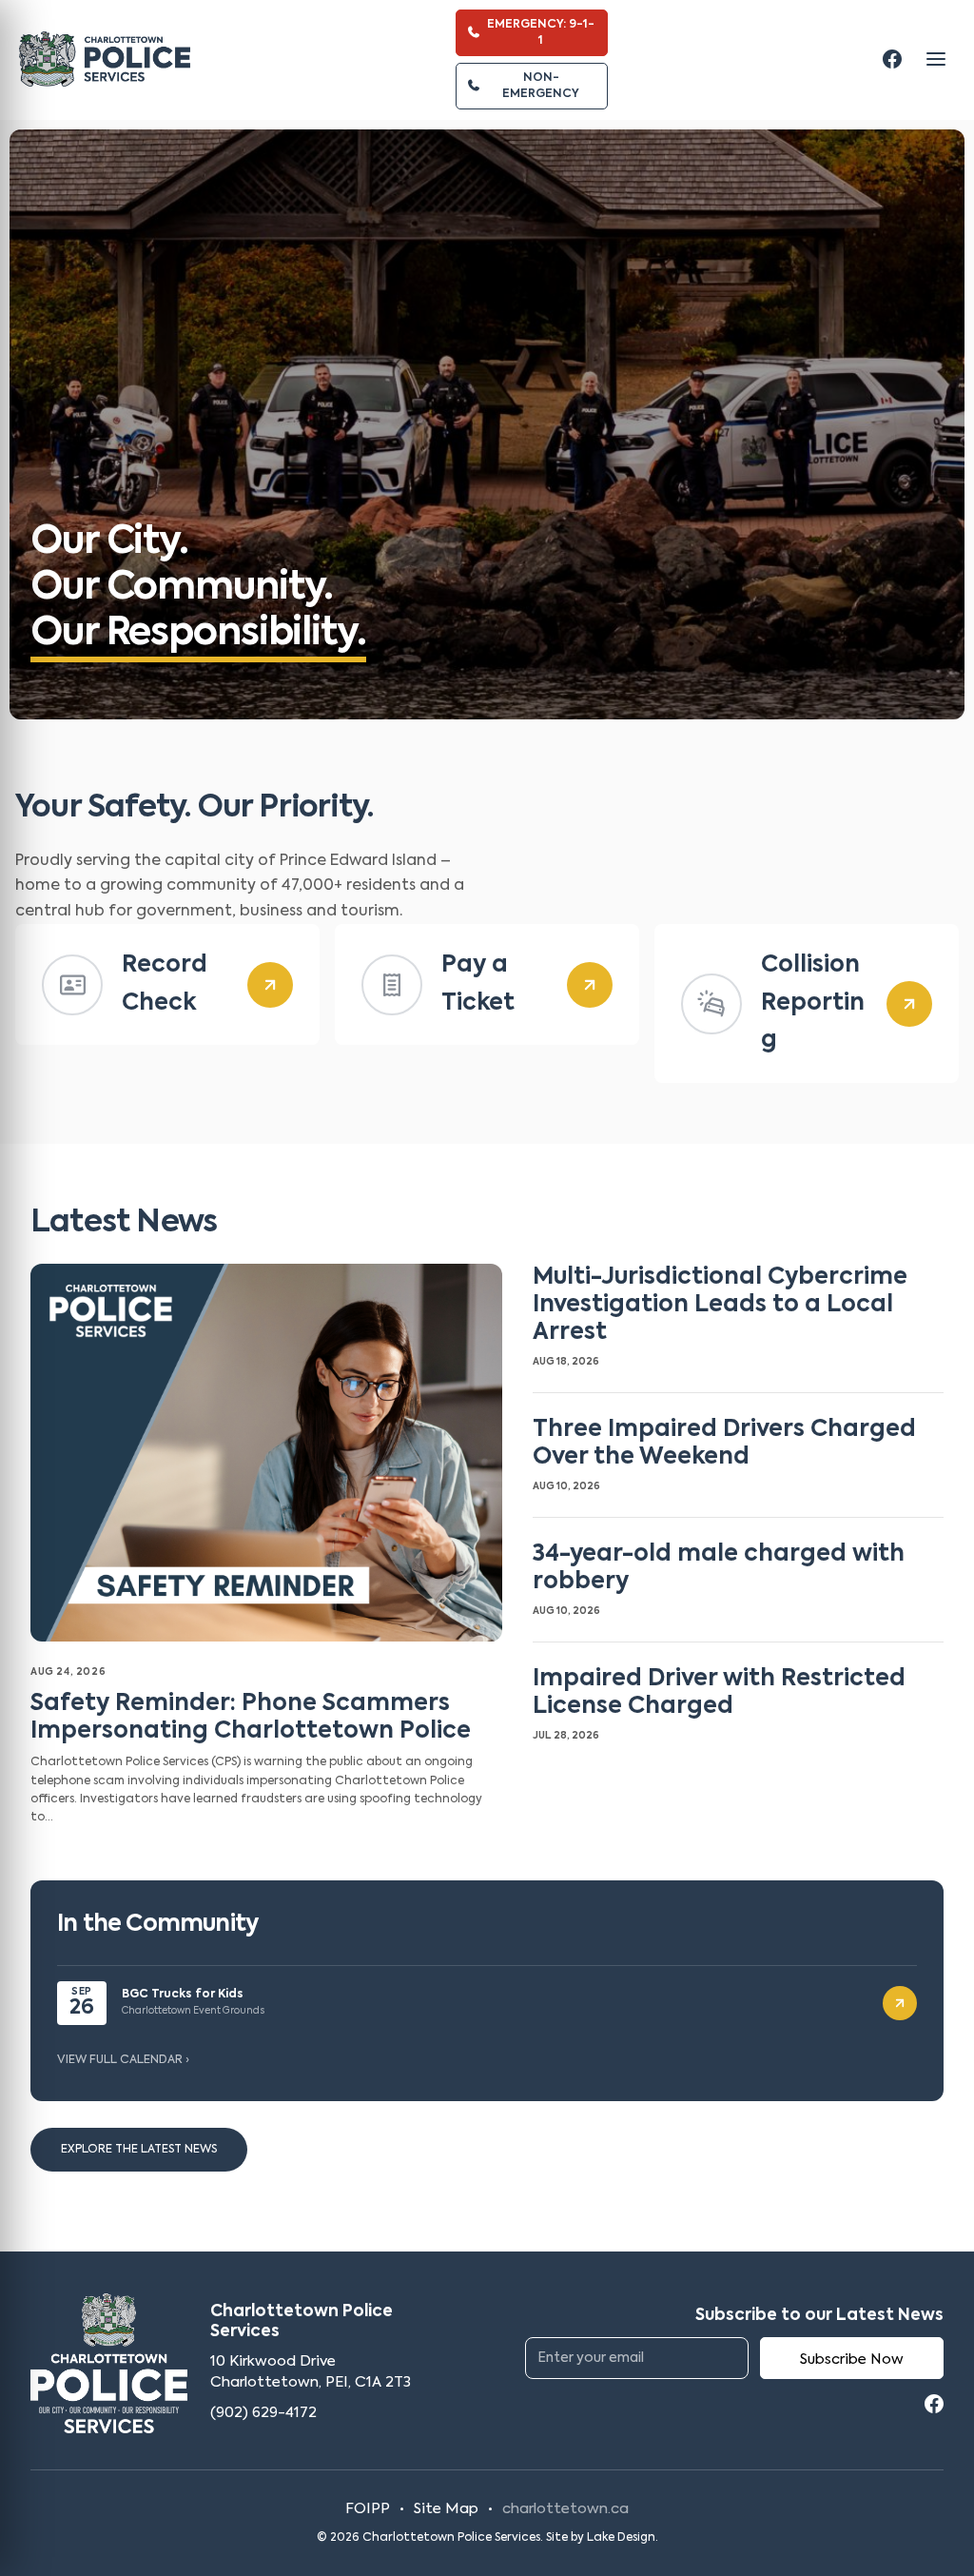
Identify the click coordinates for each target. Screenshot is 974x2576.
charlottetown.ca (565, 2509)
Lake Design (621, 2538)
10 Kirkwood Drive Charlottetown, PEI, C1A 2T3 (311, 2372)
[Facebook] (892, 59)
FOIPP (368, 2509)
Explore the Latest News (139, 2150)
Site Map (446, 2509)
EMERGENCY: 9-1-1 (541, 33)
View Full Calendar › (123, 2060)
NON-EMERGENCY (541, 86)
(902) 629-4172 (263, 2413)
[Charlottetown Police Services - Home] (105, 59)
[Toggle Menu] (936, 59)
